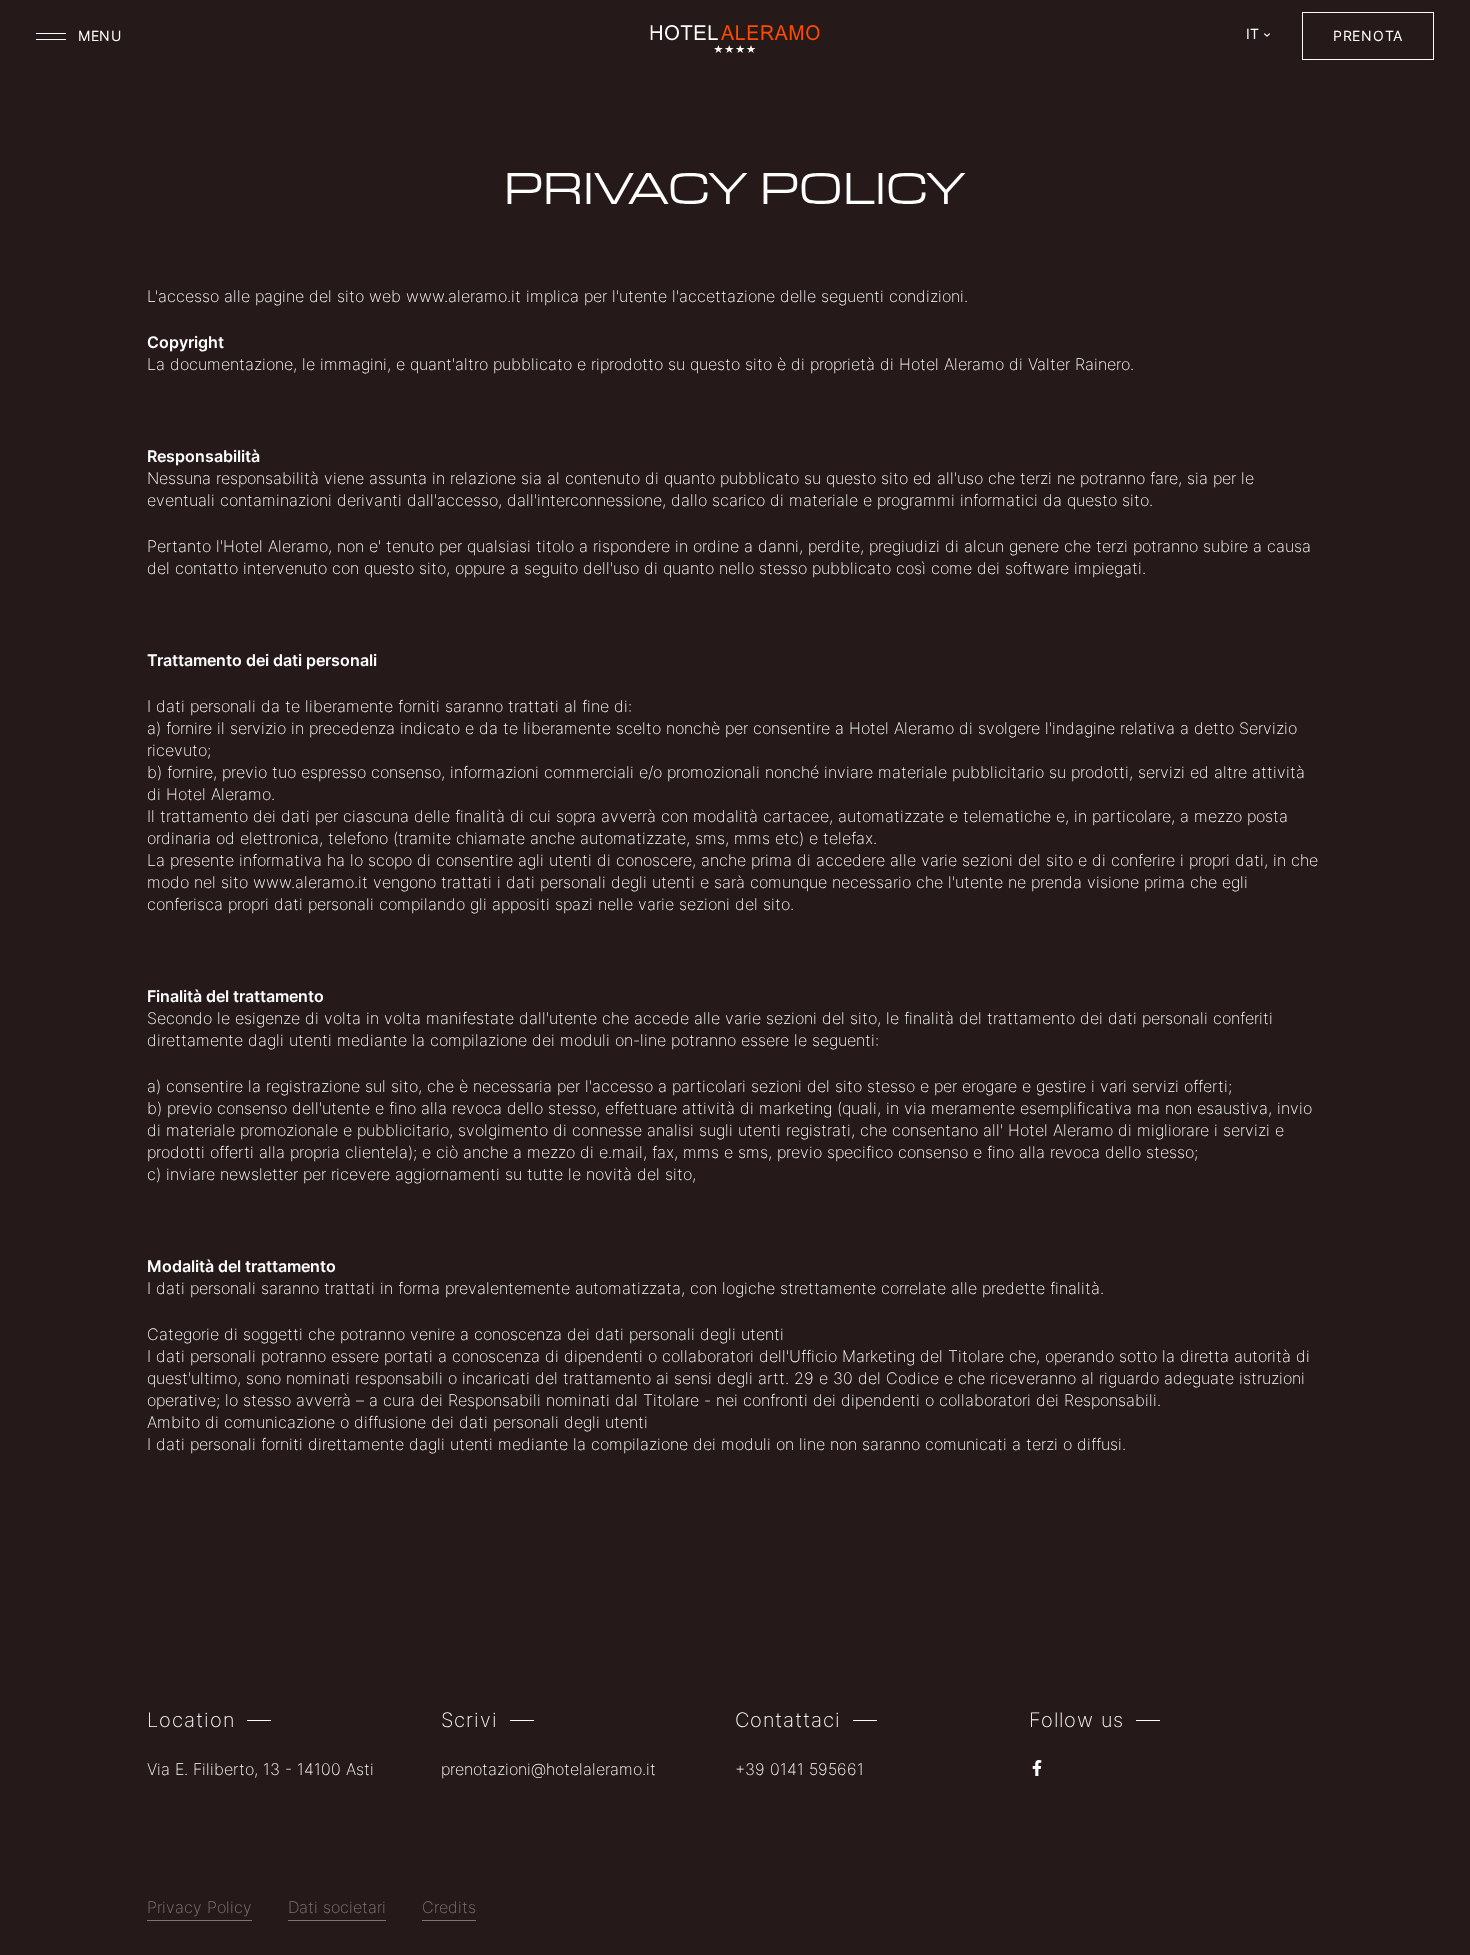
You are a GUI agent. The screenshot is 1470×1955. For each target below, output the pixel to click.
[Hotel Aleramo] (735, 41)
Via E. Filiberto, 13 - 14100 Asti (260, 1771)
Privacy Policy (199, 1909)
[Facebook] (1037, 1770)
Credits (449, 1909)
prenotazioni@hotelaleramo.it (548, 1771)
